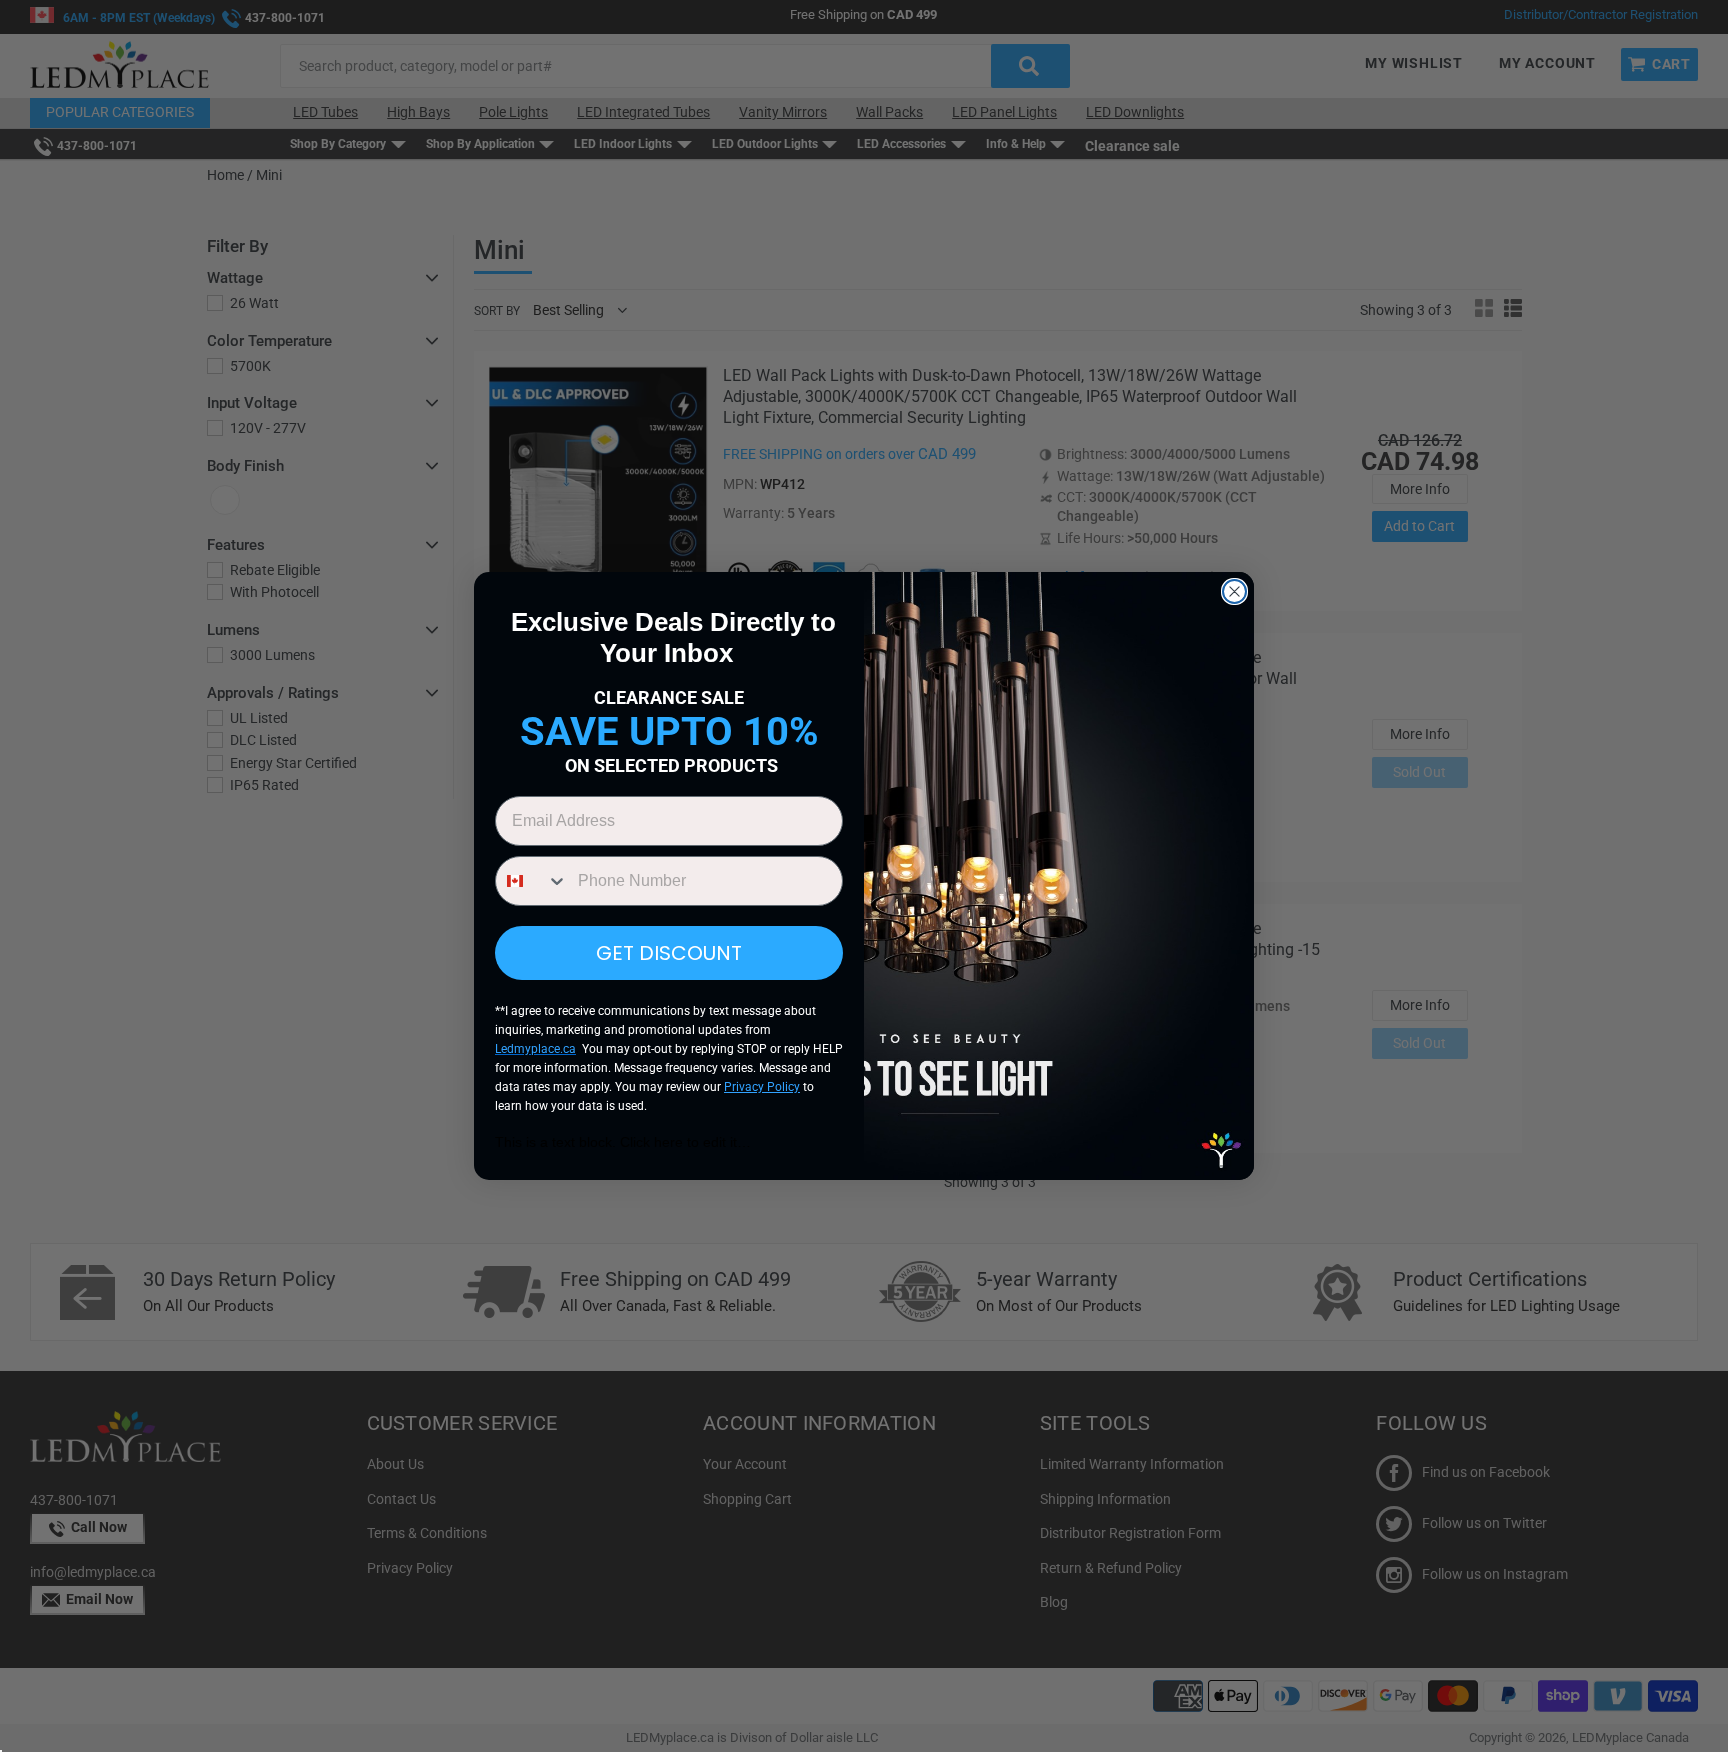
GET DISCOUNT (669, 953)
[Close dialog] (1234, 591)
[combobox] (532, 881)
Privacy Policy (762, 1087)
